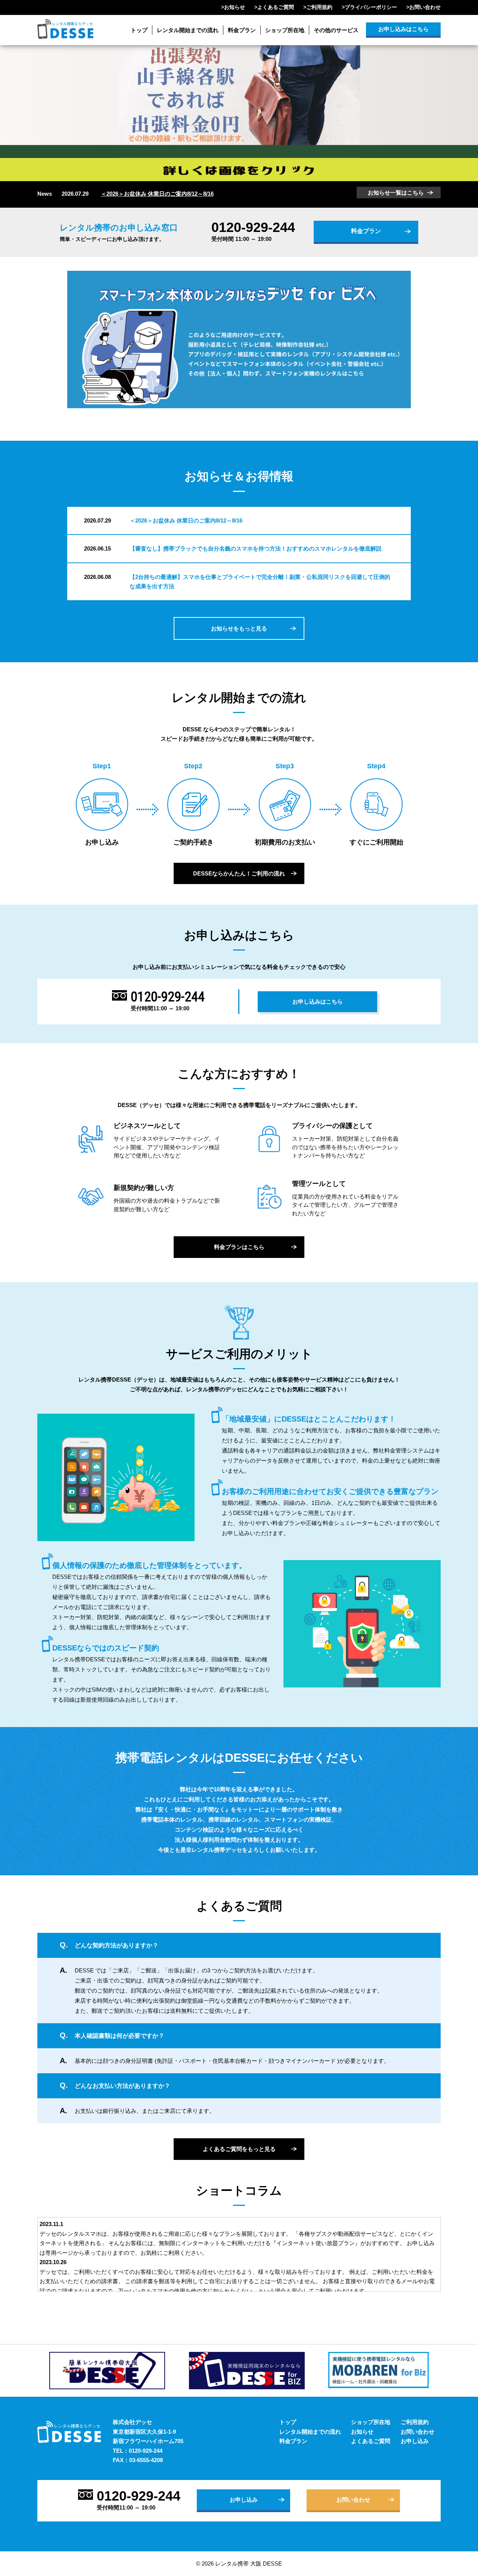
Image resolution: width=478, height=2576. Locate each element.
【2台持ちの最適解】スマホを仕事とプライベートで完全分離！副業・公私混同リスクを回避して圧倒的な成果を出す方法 (260, 582)
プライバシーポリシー (371, 7)
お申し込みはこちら (403, 29)
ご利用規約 (319, 7)
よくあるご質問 (276, 7)
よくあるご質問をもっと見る (239, 2149)
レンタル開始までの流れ (188, 30)
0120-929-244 (253, 227)
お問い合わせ (425, 7)
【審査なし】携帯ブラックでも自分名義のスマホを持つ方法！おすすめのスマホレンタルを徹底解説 (256, 548)
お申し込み (415, 2441)
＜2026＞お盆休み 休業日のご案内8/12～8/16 (157, 194)
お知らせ (235, 7)
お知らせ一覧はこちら (396, 193)
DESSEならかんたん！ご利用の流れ (239, 873)
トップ (139, 30)
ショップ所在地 (285, 30)
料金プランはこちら (239, 1247)
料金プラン (242, 30)
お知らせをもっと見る (239, 628)
